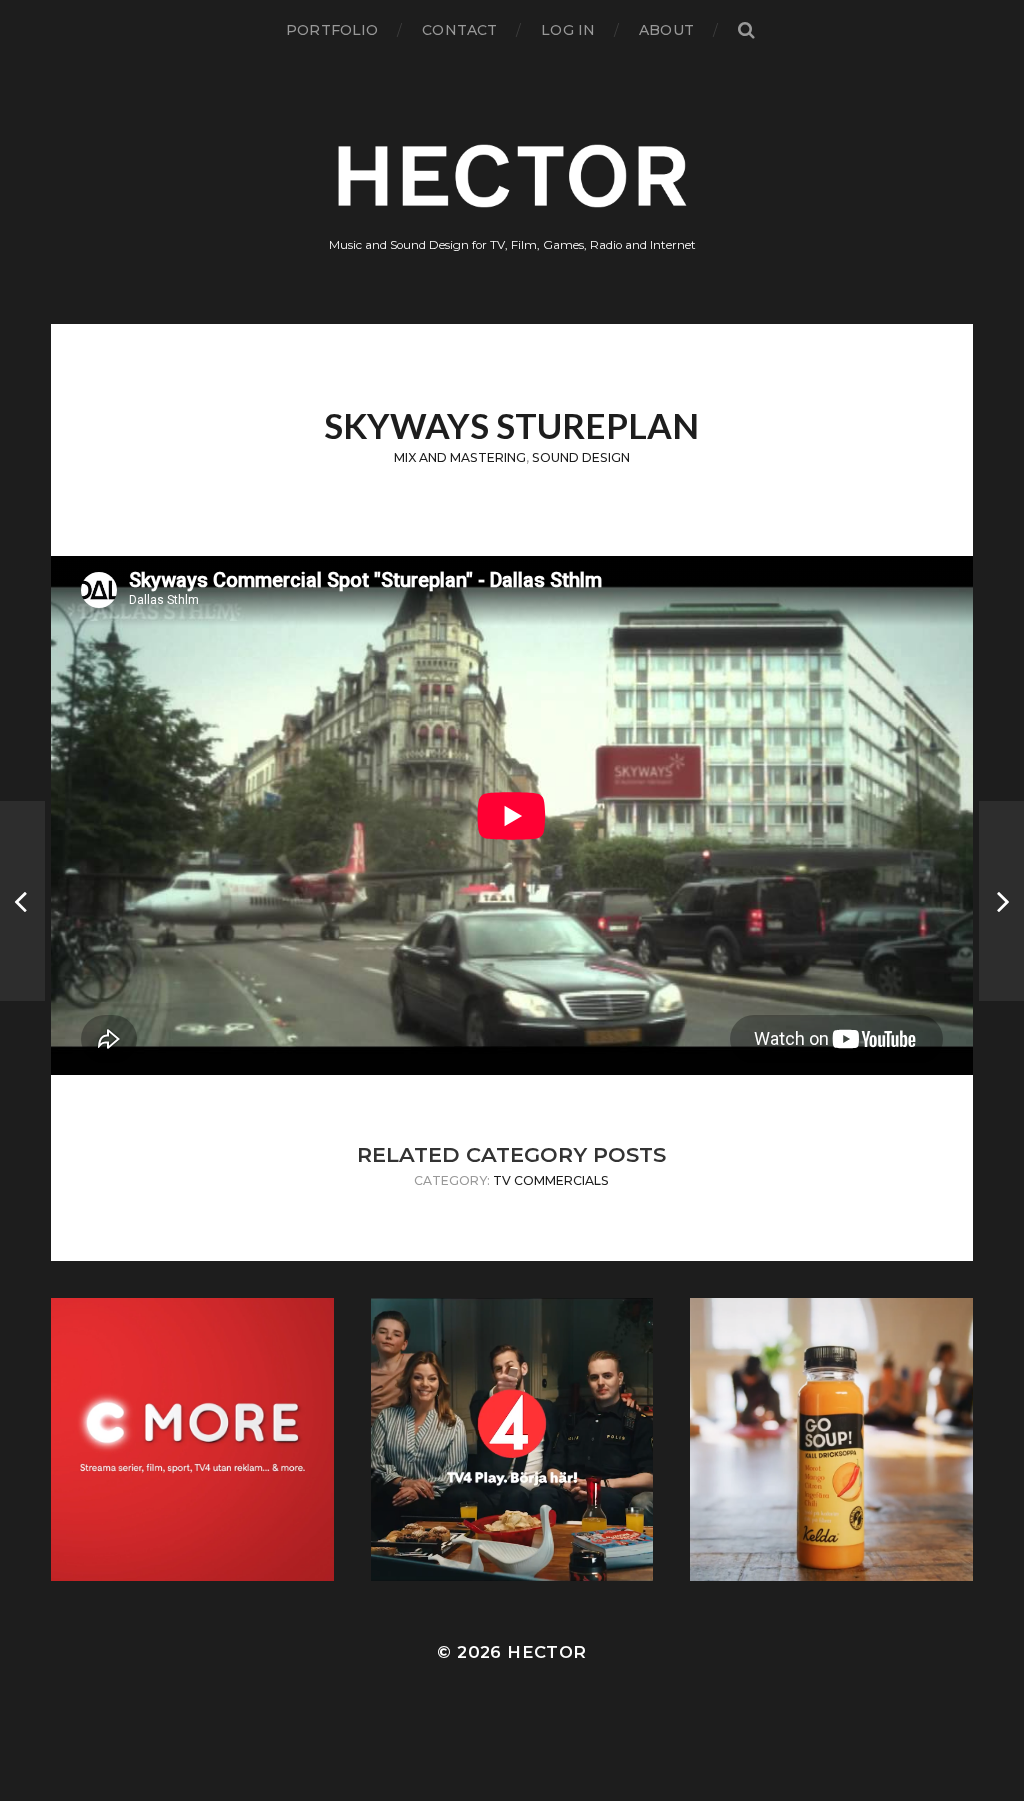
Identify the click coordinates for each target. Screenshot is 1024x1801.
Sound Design (581, 457)
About (666, 30)
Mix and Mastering (460, 457)
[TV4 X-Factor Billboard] (1001, 901)
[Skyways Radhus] (22, 901)
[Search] (746, 30)
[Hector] (512, 176)
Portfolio (332, 30)
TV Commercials (551, 1180)
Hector (546, 1652)
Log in (568, 30)
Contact (459, 30)
